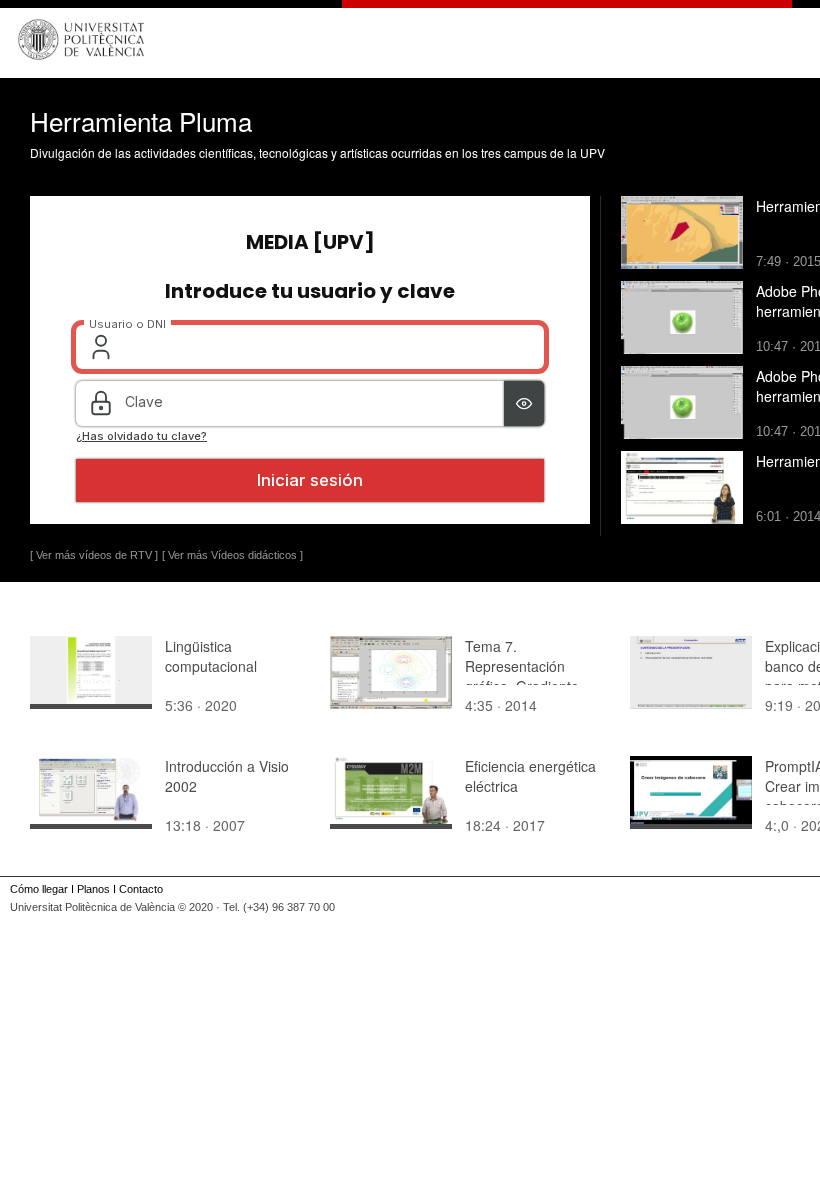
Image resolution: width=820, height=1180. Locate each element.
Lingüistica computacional (211, 656)
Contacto (141, 889)
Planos (93, 889)
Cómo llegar (39, 889)
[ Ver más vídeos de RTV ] (94, 555)
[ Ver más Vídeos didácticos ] (232, 555)
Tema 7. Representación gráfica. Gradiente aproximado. (522, 676)
